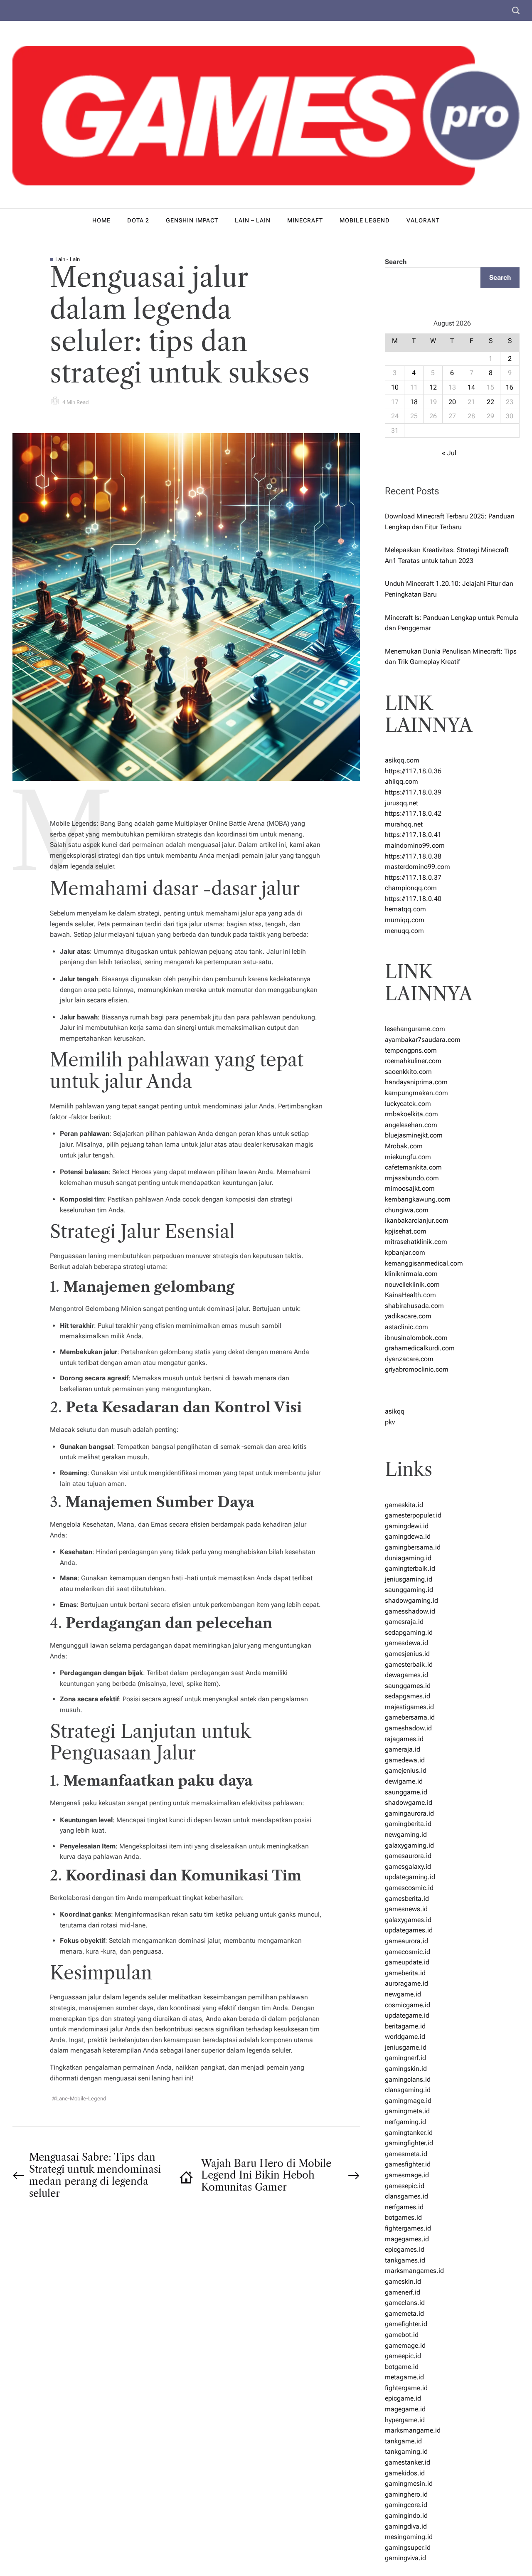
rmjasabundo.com (412, 1178)
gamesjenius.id (407, 1654)
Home (101, 220)
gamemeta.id (404, 2313)
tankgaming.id (406, 2451)
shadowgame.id (409, 1802)
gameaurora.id (406, 1941)
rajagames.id (404, 1739)
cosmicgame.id (408, 2005)
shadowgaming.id (411, 1600)
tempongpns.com (411, 1050)
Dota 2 (138, 220)
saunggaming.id (409, 1590)
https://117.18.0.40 (413, 899)
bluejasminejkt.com (414, 1135)
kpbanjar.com (405, 1252)
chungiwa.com (407, 1210)
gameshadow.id (408, 1728)
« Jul (449, 453)
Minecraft (305, 220)
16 (510, 387)
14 (471, 387)
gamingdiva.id (406, 2526)
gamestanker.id (408, 2462)
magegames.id (407, 2239)
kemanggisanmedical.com (424, 1263)
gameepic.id (403, 2356)
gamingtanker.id (409, 2133)
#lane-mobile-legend (79, 2099)
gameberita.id (405, 1973)
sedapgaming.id (409, 1632)
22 (490, 402)
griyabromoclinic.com (417, 1369)
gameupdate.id (407, 1962)
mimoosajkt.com (410, 1188)
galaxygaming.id (409, 1845)
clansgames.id (406, 2196)
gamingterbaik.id (410, 1568)
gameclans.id (405, 2303)
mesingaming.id (409, 2537)
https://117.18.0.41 (413, 835)
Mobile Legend (365, 220)
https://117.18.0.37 (413, 877)
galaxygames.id (408, 1920)
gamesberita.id (407, 1899)
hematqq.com (405, 909)
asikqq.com (402, 760)
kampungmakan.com (416, 1093)
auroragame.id (406, 1983)
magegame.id (405, 2409)
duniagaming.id (408, 1558)
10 (395, 387)
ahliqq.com (401, 781)
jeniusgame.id (406, 2047)
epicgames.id (405, 2249)
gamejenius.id (406, 1770)
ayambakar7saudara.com (423, 1040)
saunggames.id (408, 1686)
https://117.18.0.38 (413, 856)
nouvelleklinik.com (412, 1284)
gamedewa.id (405, 1760)
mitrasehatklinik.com (416, 1242)
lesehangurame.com (415, 1029)
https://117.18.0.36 (413, 771)
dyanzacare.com (409, 1359)
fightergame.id (406, 2388)
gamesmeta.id (406, 2154)
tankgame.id (403, 2441)
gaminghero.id (406, 2494)
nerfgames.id (404, 2207)
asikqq (395, 1411)
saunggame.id (406, 1792)
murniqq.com (405, 920)
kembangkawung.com (418, 1199)
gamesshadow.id (410, 1611)
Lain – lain (253, 220)
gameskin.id (403, 2281)
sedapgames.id (408, 1696)
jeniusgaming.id (409, 1579)
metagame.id (404, 2377)
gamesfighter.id (408, 2164)
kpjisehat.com (406, 1231)
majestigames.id (409, 1707)
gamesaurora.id (408, 1856)
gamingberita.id (408, 1824)
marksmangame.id (413, 2430)
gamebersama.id (410, 1717)
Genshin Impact (192, 220)
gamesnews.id (406, 1909)
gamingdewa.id (408, 1536)
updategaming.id (410, 1877)
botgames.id (403, 2217)
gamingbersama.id (413, 1547)
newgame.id (403, 1994)
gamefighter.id (406, 2324)
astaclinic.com (406, 1327)
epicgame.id (403, 2398)
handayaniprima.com (416, 1082)
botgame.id (402, 2367)
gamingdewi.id (407, 1526)
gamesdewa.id (406, 1643)
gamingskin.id (406, 2069)
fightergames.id (408, 2228)
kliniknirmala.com (411, 1274)
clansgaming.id (408, 2090)
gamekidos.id (405, 2473)
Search (396, 262)
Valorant (423, 220)
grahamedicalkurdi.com (420, 1348)
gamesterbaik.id (409, 1664)
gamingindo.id (406, 2516)
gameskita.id (404, 1505)
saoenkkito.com (408, 1072)
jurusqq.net (401, 803)
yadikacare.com (408, 1316)
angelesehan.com (411, 1125)
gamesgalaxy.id (408, 1867)
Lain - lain (68, 259)
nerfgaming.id (405, 2122)
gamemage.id (405, 2345)
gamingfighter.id (409, 2143)
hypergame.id (405, 2420)
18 (414, 402)
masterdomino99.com (417, 867)
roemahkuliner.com (413, 1061)
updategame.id (407, 2015)
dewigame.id (404, 1781)
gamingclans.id (408, 2079)
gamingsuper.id (408, 2548)
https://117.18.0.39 (413, 792)
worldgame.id (405, 2037)
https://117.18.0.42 (413, 813)
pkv (390, 1422)
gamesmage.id (407, 2175)
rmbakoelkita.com (411, 1114)
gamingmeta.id (407, 2111)
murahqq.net (404, 824)
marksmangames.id (414, 2271)
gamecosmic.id (408, 1952)
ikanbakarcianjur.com (417, 1220)
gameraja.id (403, 1749)
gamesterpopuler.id (413, 1515)
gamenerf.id (403, 2292)
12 (433, 387)
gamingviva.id (405, 2558)
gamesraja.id (404, 1622)
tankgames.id (405, 2260)
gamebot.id (402, 2335)
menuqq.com (404, 931)
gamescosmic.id (409, 1888)
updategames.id (409, 1930)
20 (452, 402)
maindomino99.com (415, 845)
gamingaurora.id (409, 1813)
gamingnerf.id (405, 2058)
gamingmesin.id (409, 2483)
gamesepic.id (405, 2186)
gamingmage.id (408, 2101)
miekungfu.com (408, 1157)
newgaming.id (406, 1835)
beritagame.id (405, 2026)
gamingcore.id (406, 2505)
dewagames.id (406, 1675)
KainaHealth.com (410, 1295)
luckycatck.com (408, 1104)
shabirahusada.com (414, 1306)
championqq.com (411, 888)
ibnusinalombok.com (416, 1338)
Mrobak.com (404, 1146)
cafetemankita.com (413, 1167)
